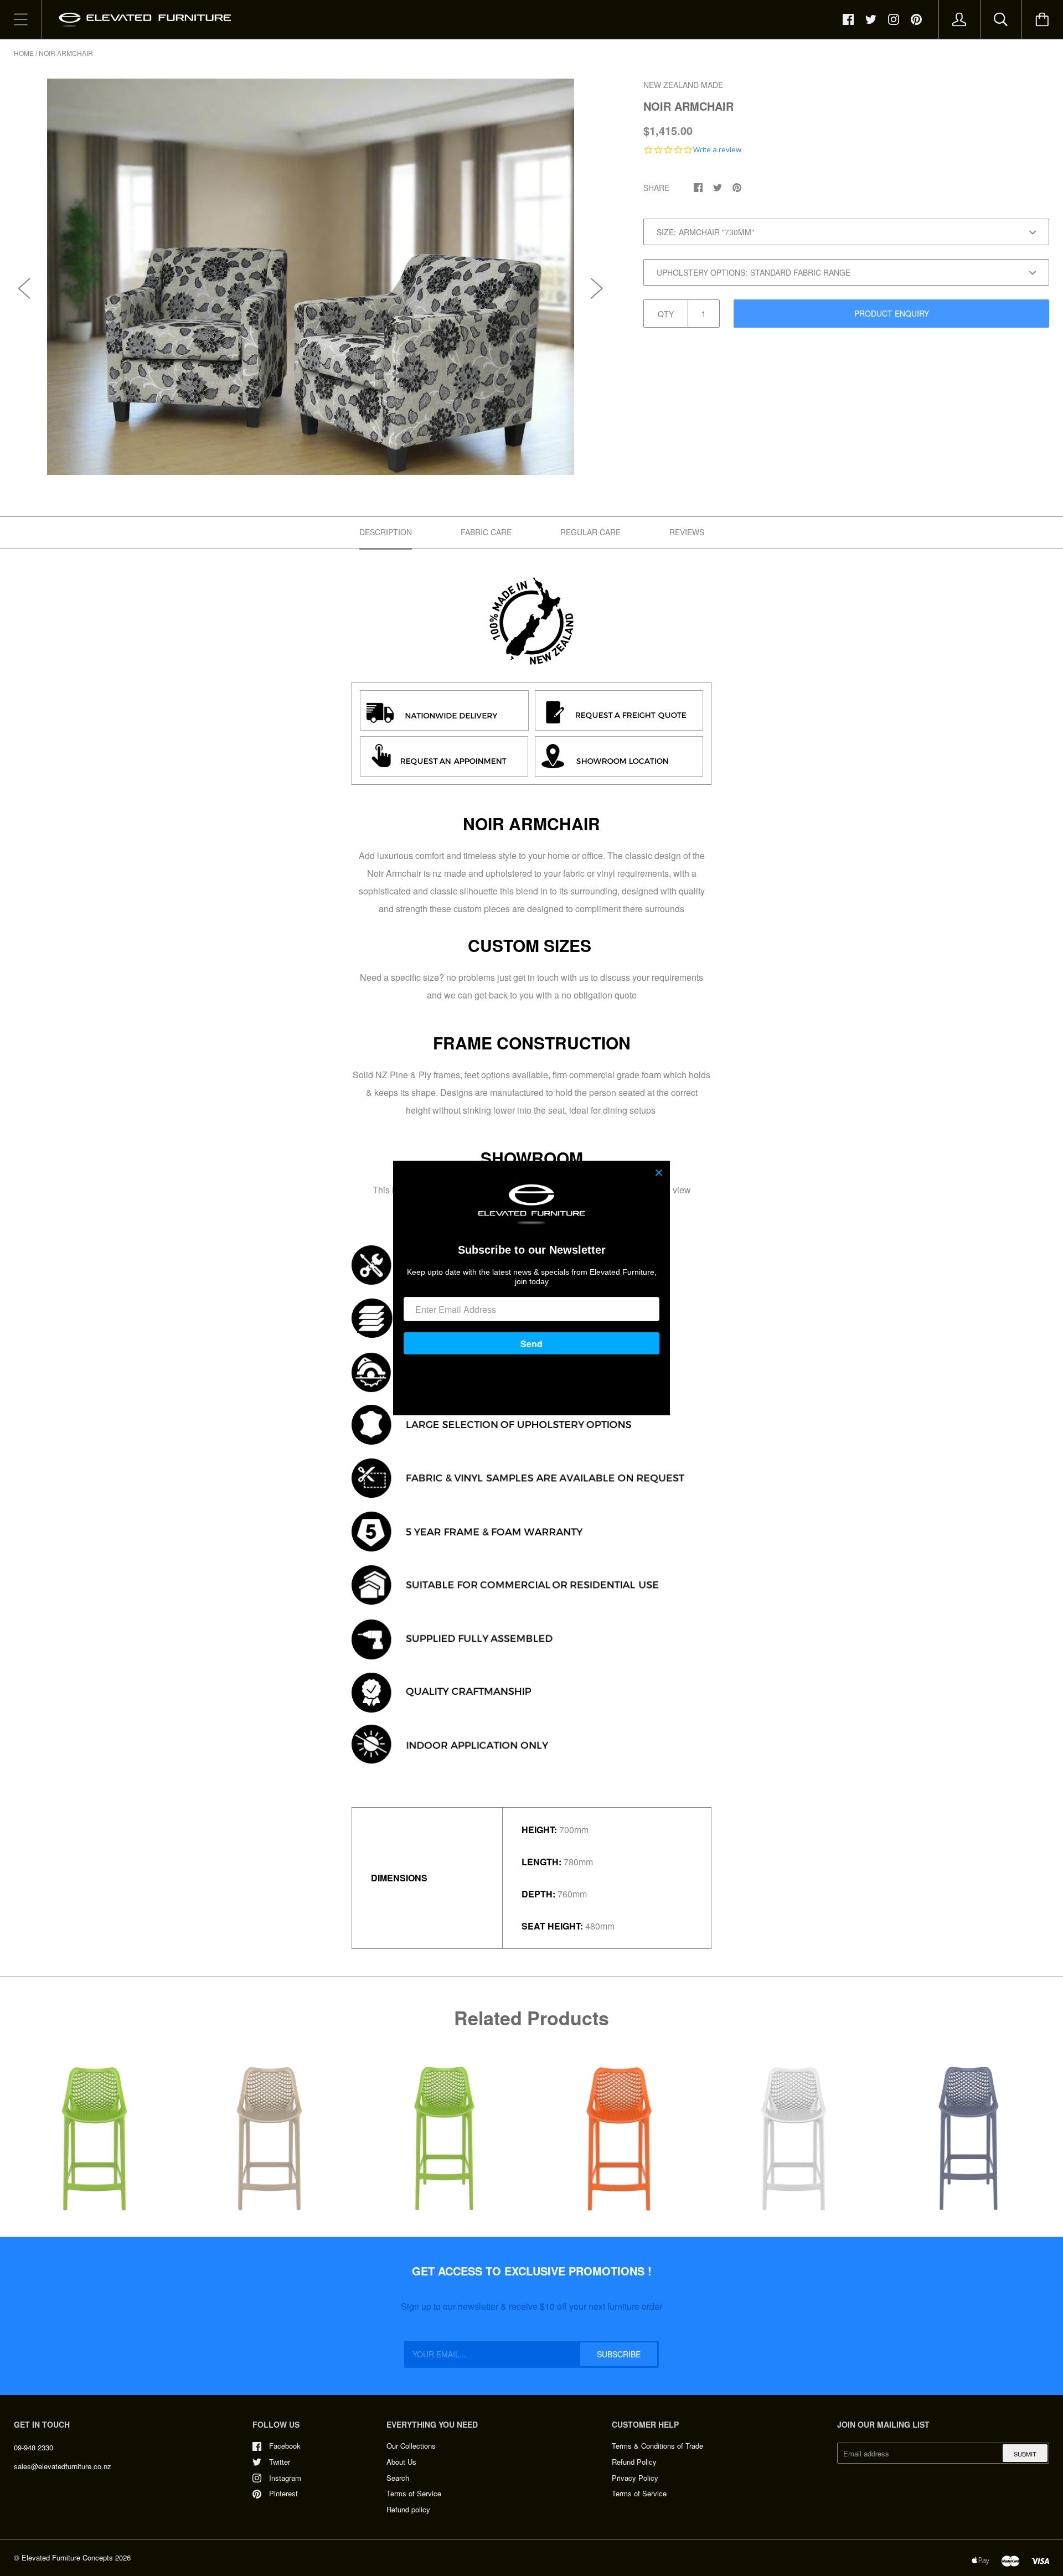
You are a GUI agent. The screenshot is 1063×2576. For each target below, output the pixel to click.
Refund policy (408, 2509)
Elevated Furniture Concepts (67, 2557)
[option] (311, 277)
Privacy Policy (635, 2478)
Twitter (280, 2462)
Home (24, 53)
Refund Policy (634, 2462)
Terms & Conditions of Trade (657, 2446)
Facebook (285, 2446)
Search (398, 2478)
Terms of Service (414, 2493)
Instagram (285, 2478)
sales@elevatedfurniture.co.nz (63, 2466)
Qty (666, 314)
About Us (401, 2462)
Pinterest (283, 2493)
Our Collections (411, 2446)
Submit (1025, 2454)
